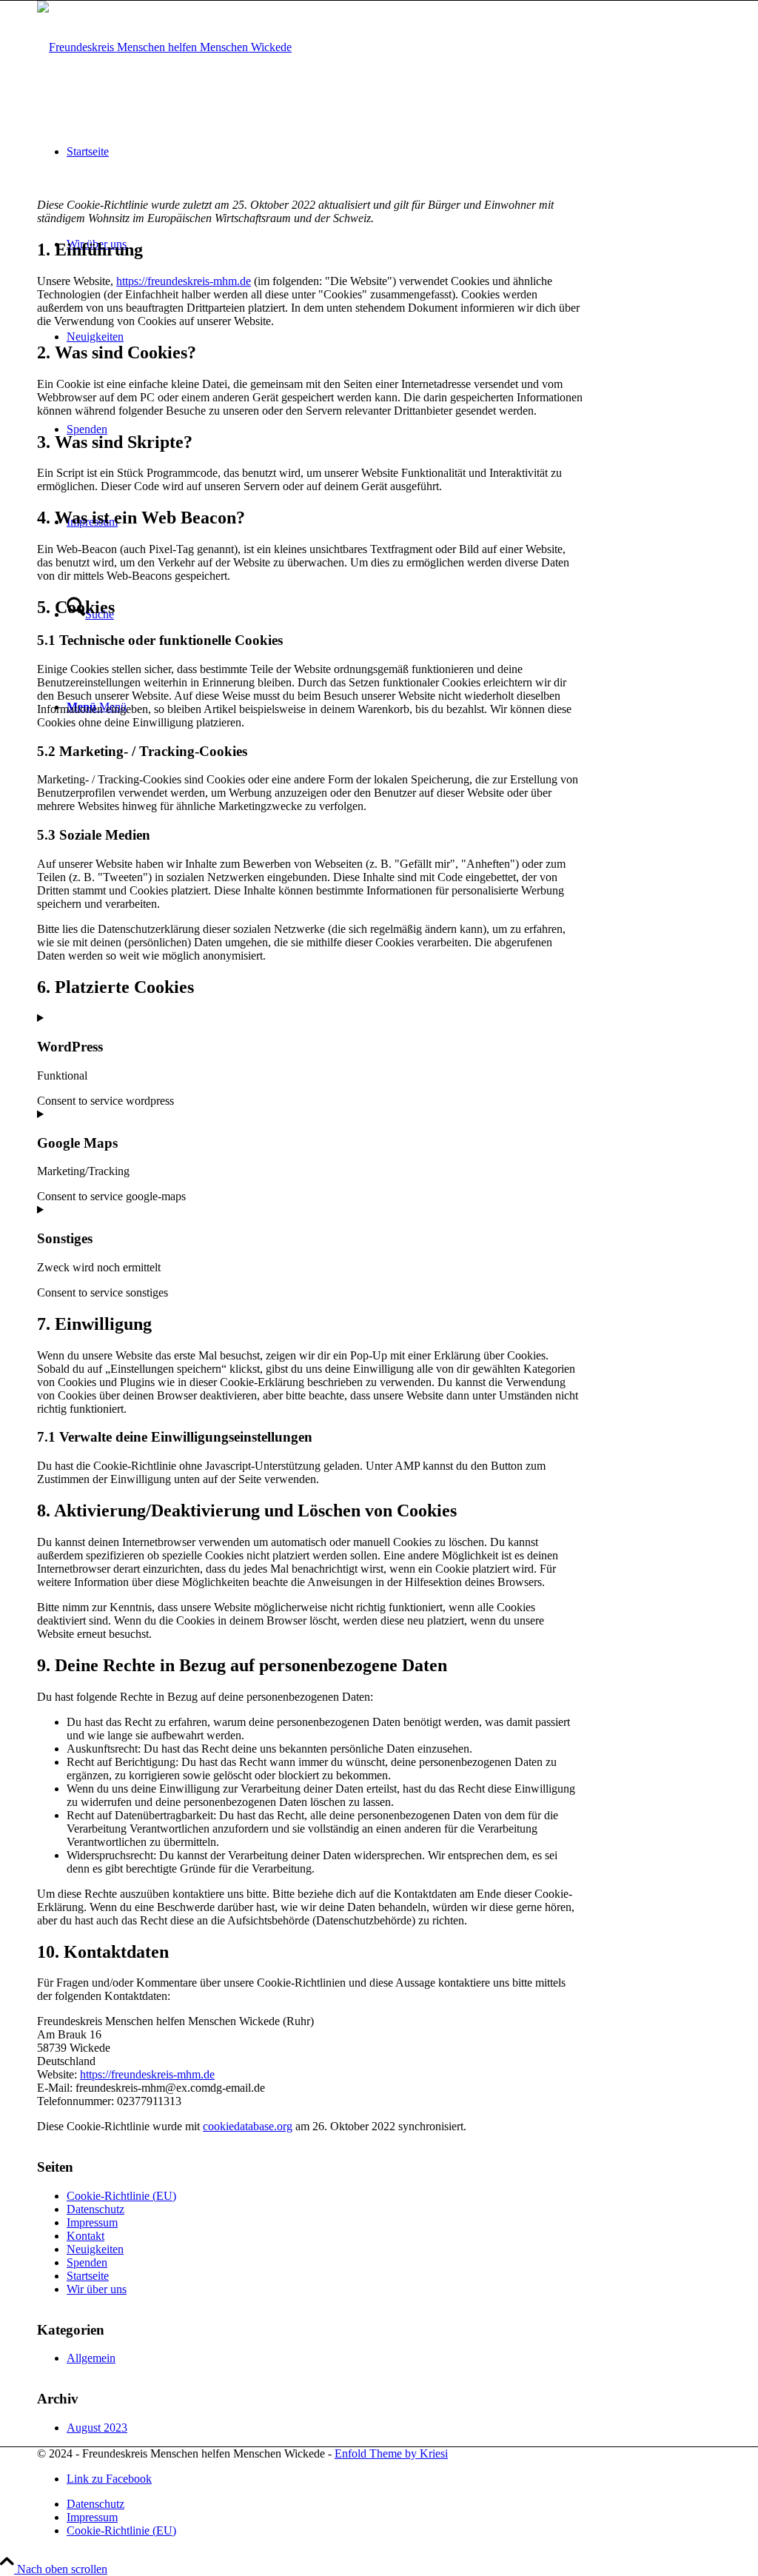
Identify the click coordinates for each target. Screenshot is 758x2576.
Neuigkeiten (95, 2249)
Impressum (92, 2222)
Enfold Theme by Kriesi (391, 2453)
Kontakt (85, 2236)
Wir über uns (97, 2289)
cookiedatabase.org (248, 2126)
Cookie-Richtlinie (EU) (121, 2196)
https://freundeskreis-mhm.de (184, 281)
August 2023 (97, 2428)
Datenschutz (95, 2209)
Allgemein (91, 2358)
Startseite (88, 2276)
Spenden (87, 2262)
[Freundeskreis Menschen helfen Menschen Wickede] (164, 47)
